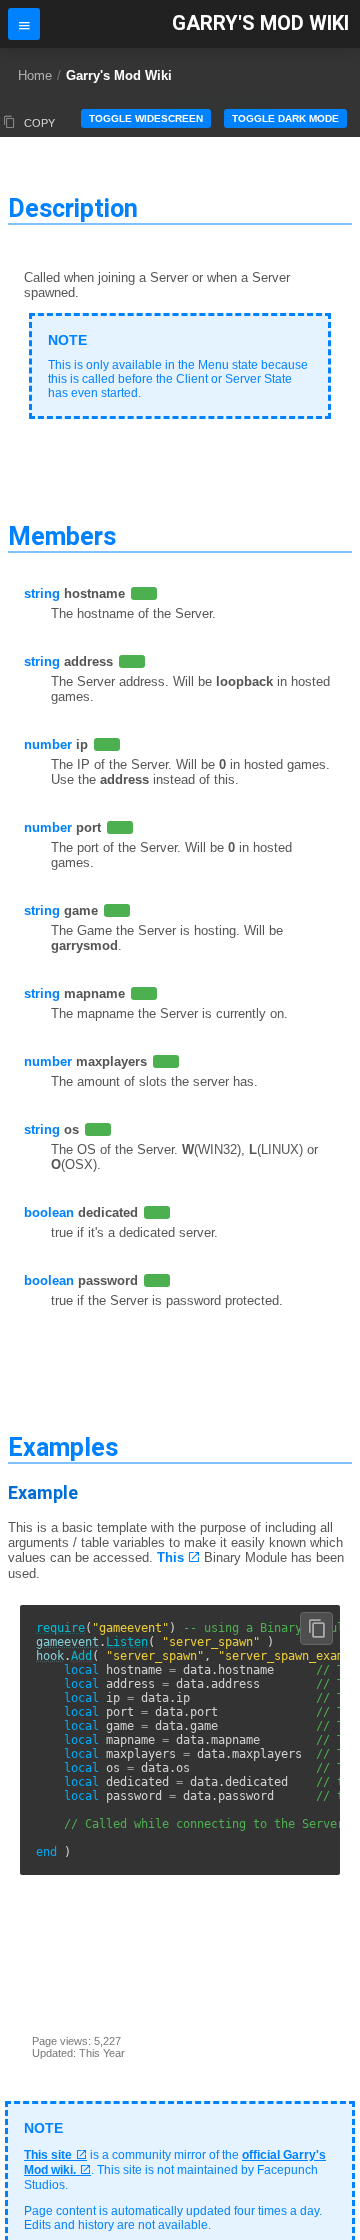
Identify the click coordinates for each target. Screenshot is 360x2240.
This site (48, 2155)
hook (50, 1656)
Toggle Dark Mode (285, 118)
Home (35, 75)
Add (81, 1656)
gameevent (67, 1642)
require (60, 1628)
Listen (127, 1642)
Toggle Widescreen (146, 118)
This (170, 1557)
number (48, 744)
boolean (49, 1212)
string (42, 593)
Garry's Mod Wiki (260, 23)
